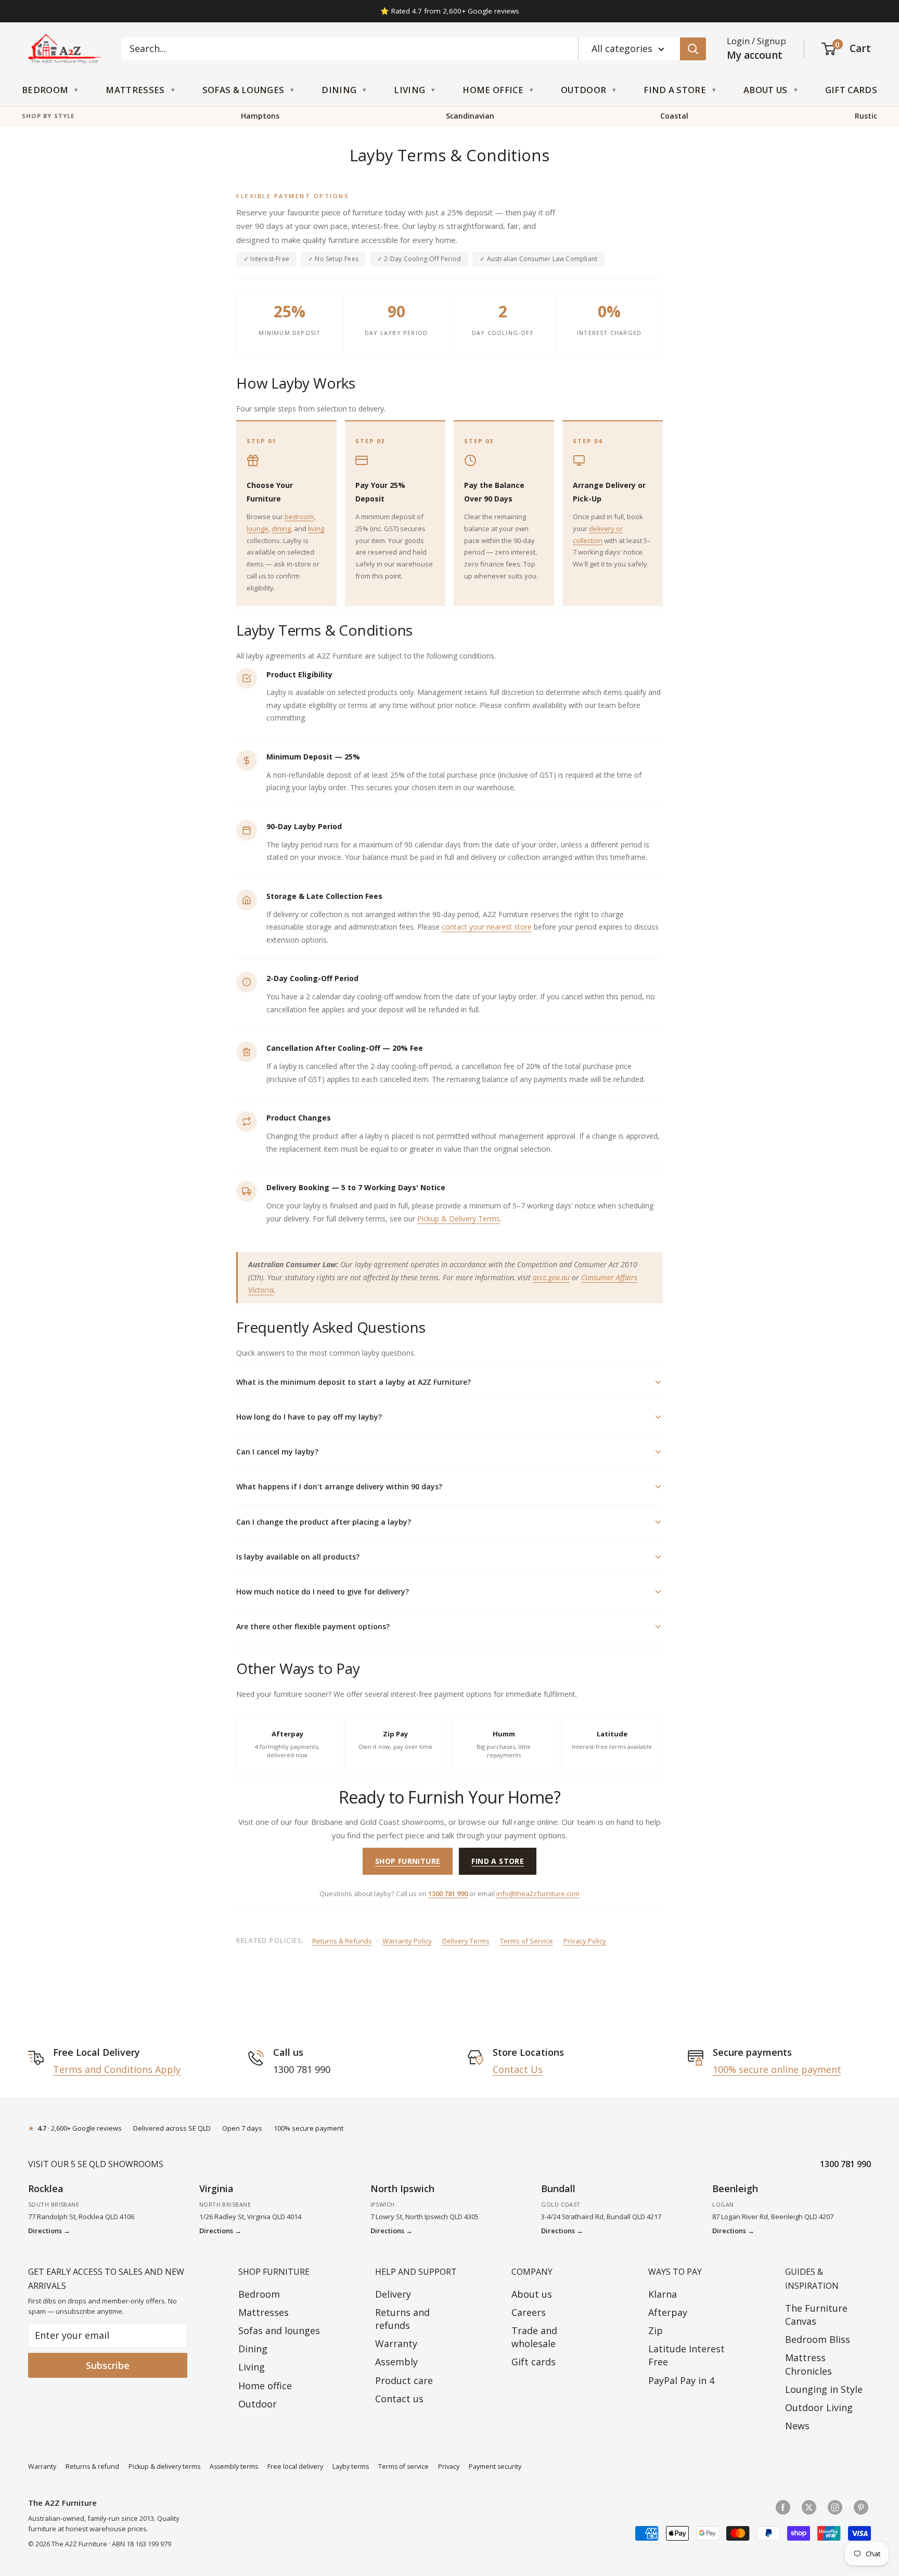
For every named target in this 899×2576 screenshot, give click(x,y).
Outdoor (583, 90)
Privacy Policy (585, 1941)
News (797, 2426)
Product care (404, 2380)
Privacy (449, 2466)
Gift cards (534, 2362)
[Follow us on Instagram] (835, 2507)
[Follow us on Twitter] (809, 2507)
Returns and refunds (402, 2319)
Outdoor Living (819, 2407)
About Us (766, 90)
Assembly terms (234, 2466)
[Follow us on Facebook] (783, 2507)
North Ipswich (402, 2188)
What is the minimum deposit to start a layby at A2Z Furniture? (354, 1382)
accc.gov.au (551, 1277)
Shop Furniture (408, 1861)
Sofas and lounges (279, 2330)
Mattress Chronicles (808, 2364)
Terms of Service (526, 1941)
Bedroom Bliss (818, 2339)
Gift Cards (851, 90)
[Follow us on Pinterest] (861, 2507)
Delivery (393, 2294)
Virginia (216, 2188)
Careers (529, 2312)
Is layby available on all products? (298, 1557)
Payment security (495, 2466)
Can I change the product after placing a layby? (324, 1522)
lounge (258, 529)
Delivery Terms (466, 1941)
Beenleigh (735, 2188)
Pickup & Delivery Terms (459, 1219)
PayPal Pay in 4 (681, 2380)
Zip (656, 2330)
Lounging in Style (824, 2389)
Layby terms (351, 2466)
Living (409, 90)
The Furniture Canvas (816, 2315)
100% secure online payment (777, 2069)
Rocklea (46, 2188)
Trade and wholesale (534, 2337)
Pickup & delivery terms (164, 2466)
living (316, 529)
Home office (265, 2386)
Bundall (558, 2188)
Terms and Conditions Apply (117, 2069)
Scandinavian (470, 116)
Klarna (663, 2294)
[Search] (693, 49)
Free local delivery (295, 2466)
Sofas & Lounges (243, 90)
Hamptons (260, 116)
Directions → (49, 2231)
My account (755, 55)
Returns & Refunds (342, 1941)
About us (532, 2294)
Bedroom (45, 90)
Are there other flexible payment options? (313, 1626)
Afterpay (668, 2312)
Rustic (866, 116)
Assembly (396, 2362)
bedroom (299, 517)
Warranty (396, 2343)
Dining (339, 90)
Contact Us (518, 2069)
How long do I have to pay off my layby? (309, 1417)
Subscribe (108, 2365)
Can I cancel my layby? (277, 1452)
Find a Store (675, 90)
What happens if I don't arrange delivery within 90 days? (339, 1486)
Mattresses (135, 90)
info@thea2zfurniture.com (538, 1894)
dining (281, 529)
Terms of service (403, 2466)
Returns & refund (92, 2466)
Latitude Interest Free (686, 2355)
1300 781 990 (448, 1894)
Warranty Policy (407, 1941)
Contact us (399, 2399)
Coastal (674, 116)
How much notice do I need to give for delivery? (323, 1592)
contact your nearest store (487, 927)
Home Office (493, 90)
